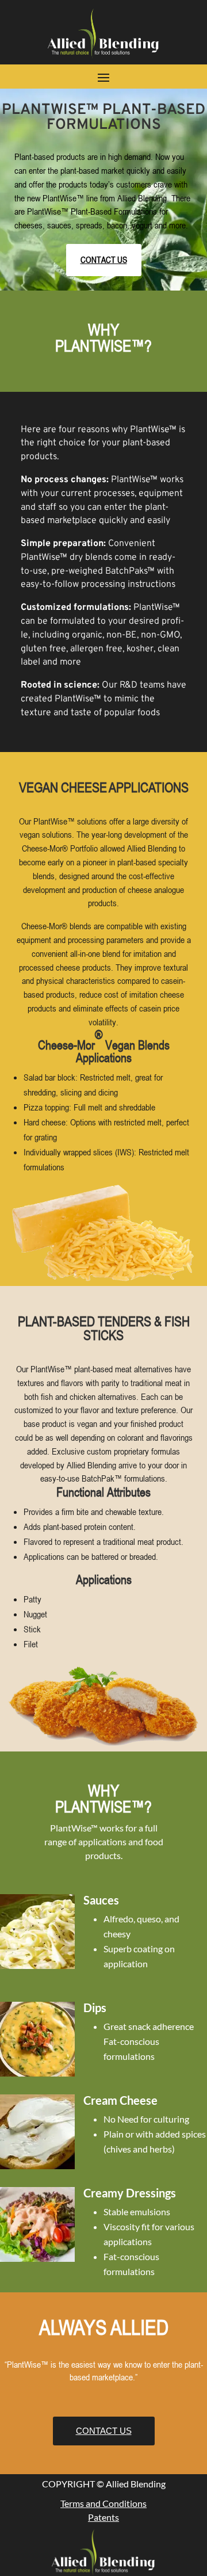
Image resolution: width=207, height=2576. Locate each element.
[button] (103, 77)
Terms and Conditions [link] (103, 2503)
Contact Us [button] (104, 259)
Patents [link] (103, 2517)
